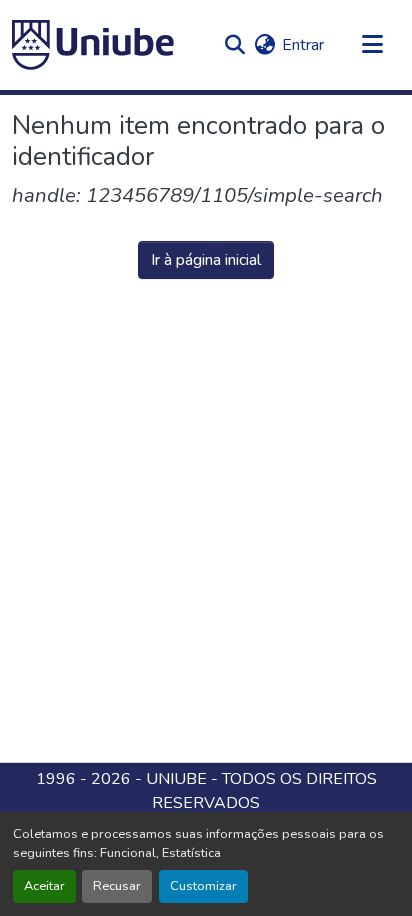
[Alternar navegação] (372, 45)
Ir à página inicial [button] (206, 260)
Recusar (117, 886)
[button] (93, 45)
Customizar (203, 886)
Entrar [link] (303, 45)
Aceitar (44, 886)
